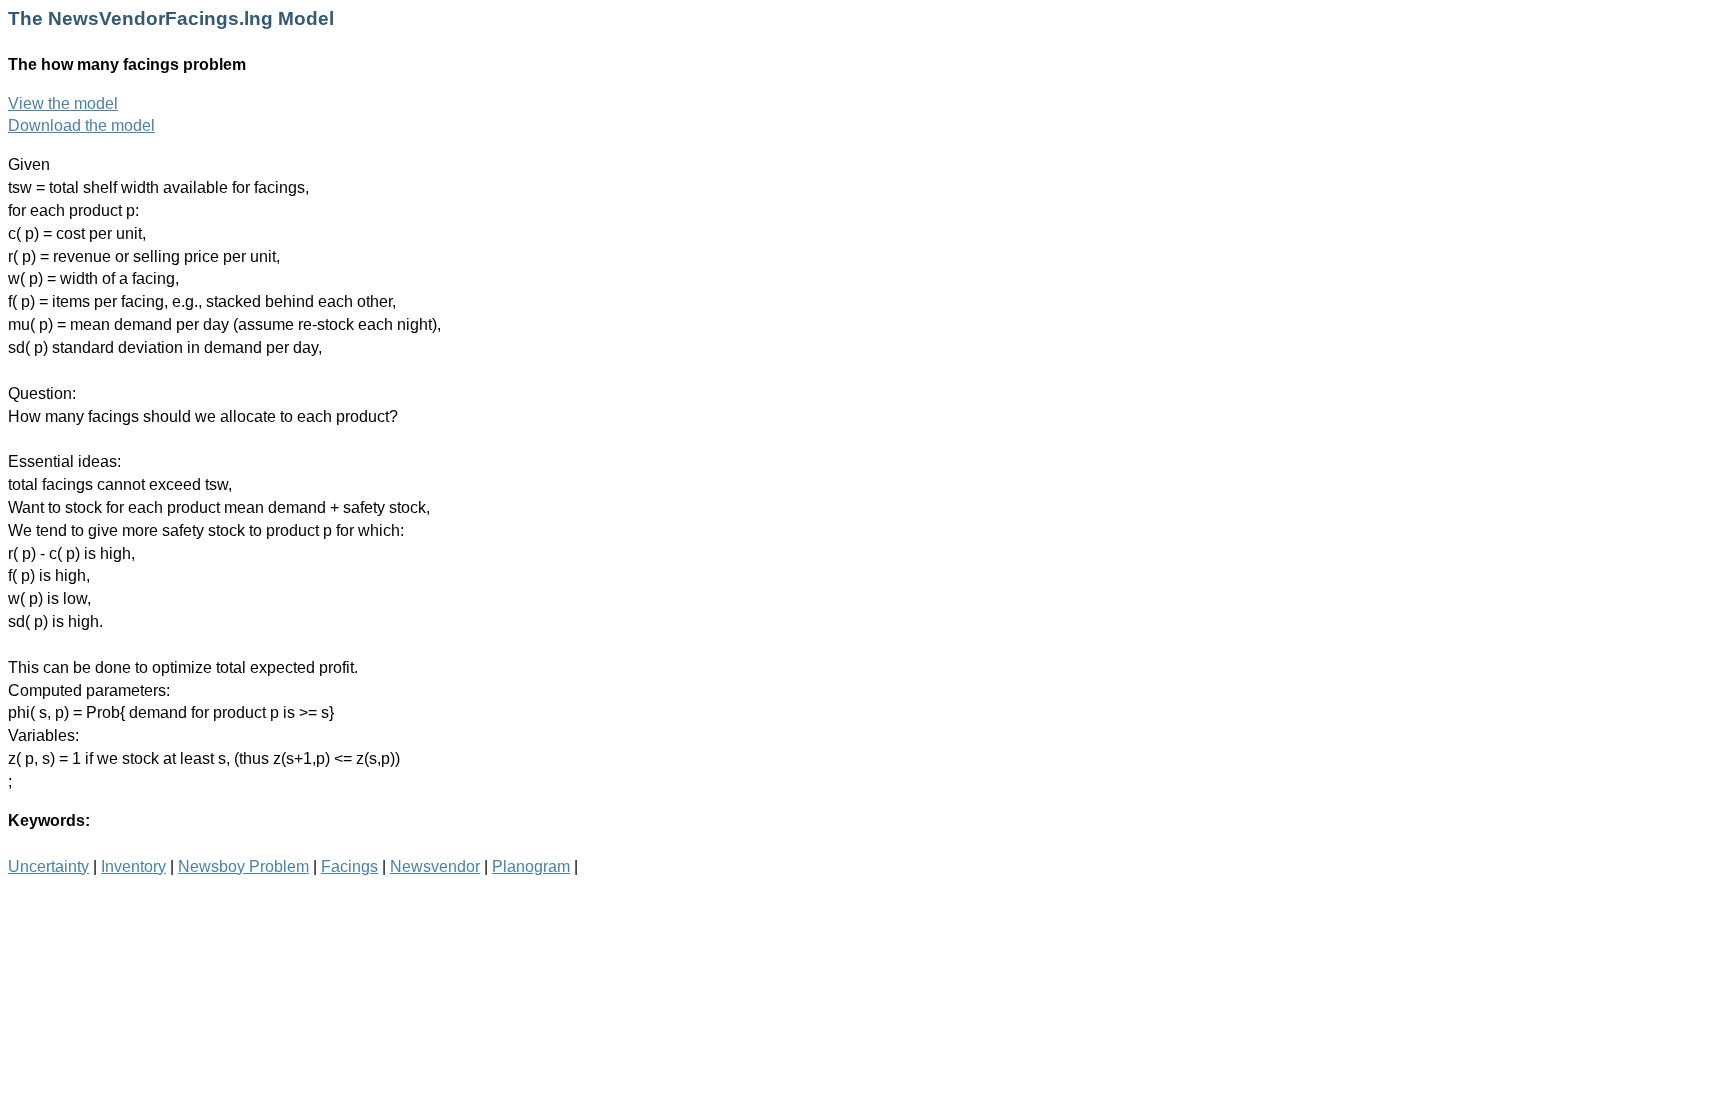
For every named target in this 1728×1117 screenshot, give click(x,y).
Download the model (81, 125)
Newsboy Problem (243, 866)
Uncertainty (48, 866)
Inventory (133, 866)
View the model (63, 103)
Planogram (531, 866)
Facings (349, 866)
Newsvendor (435, 866)
